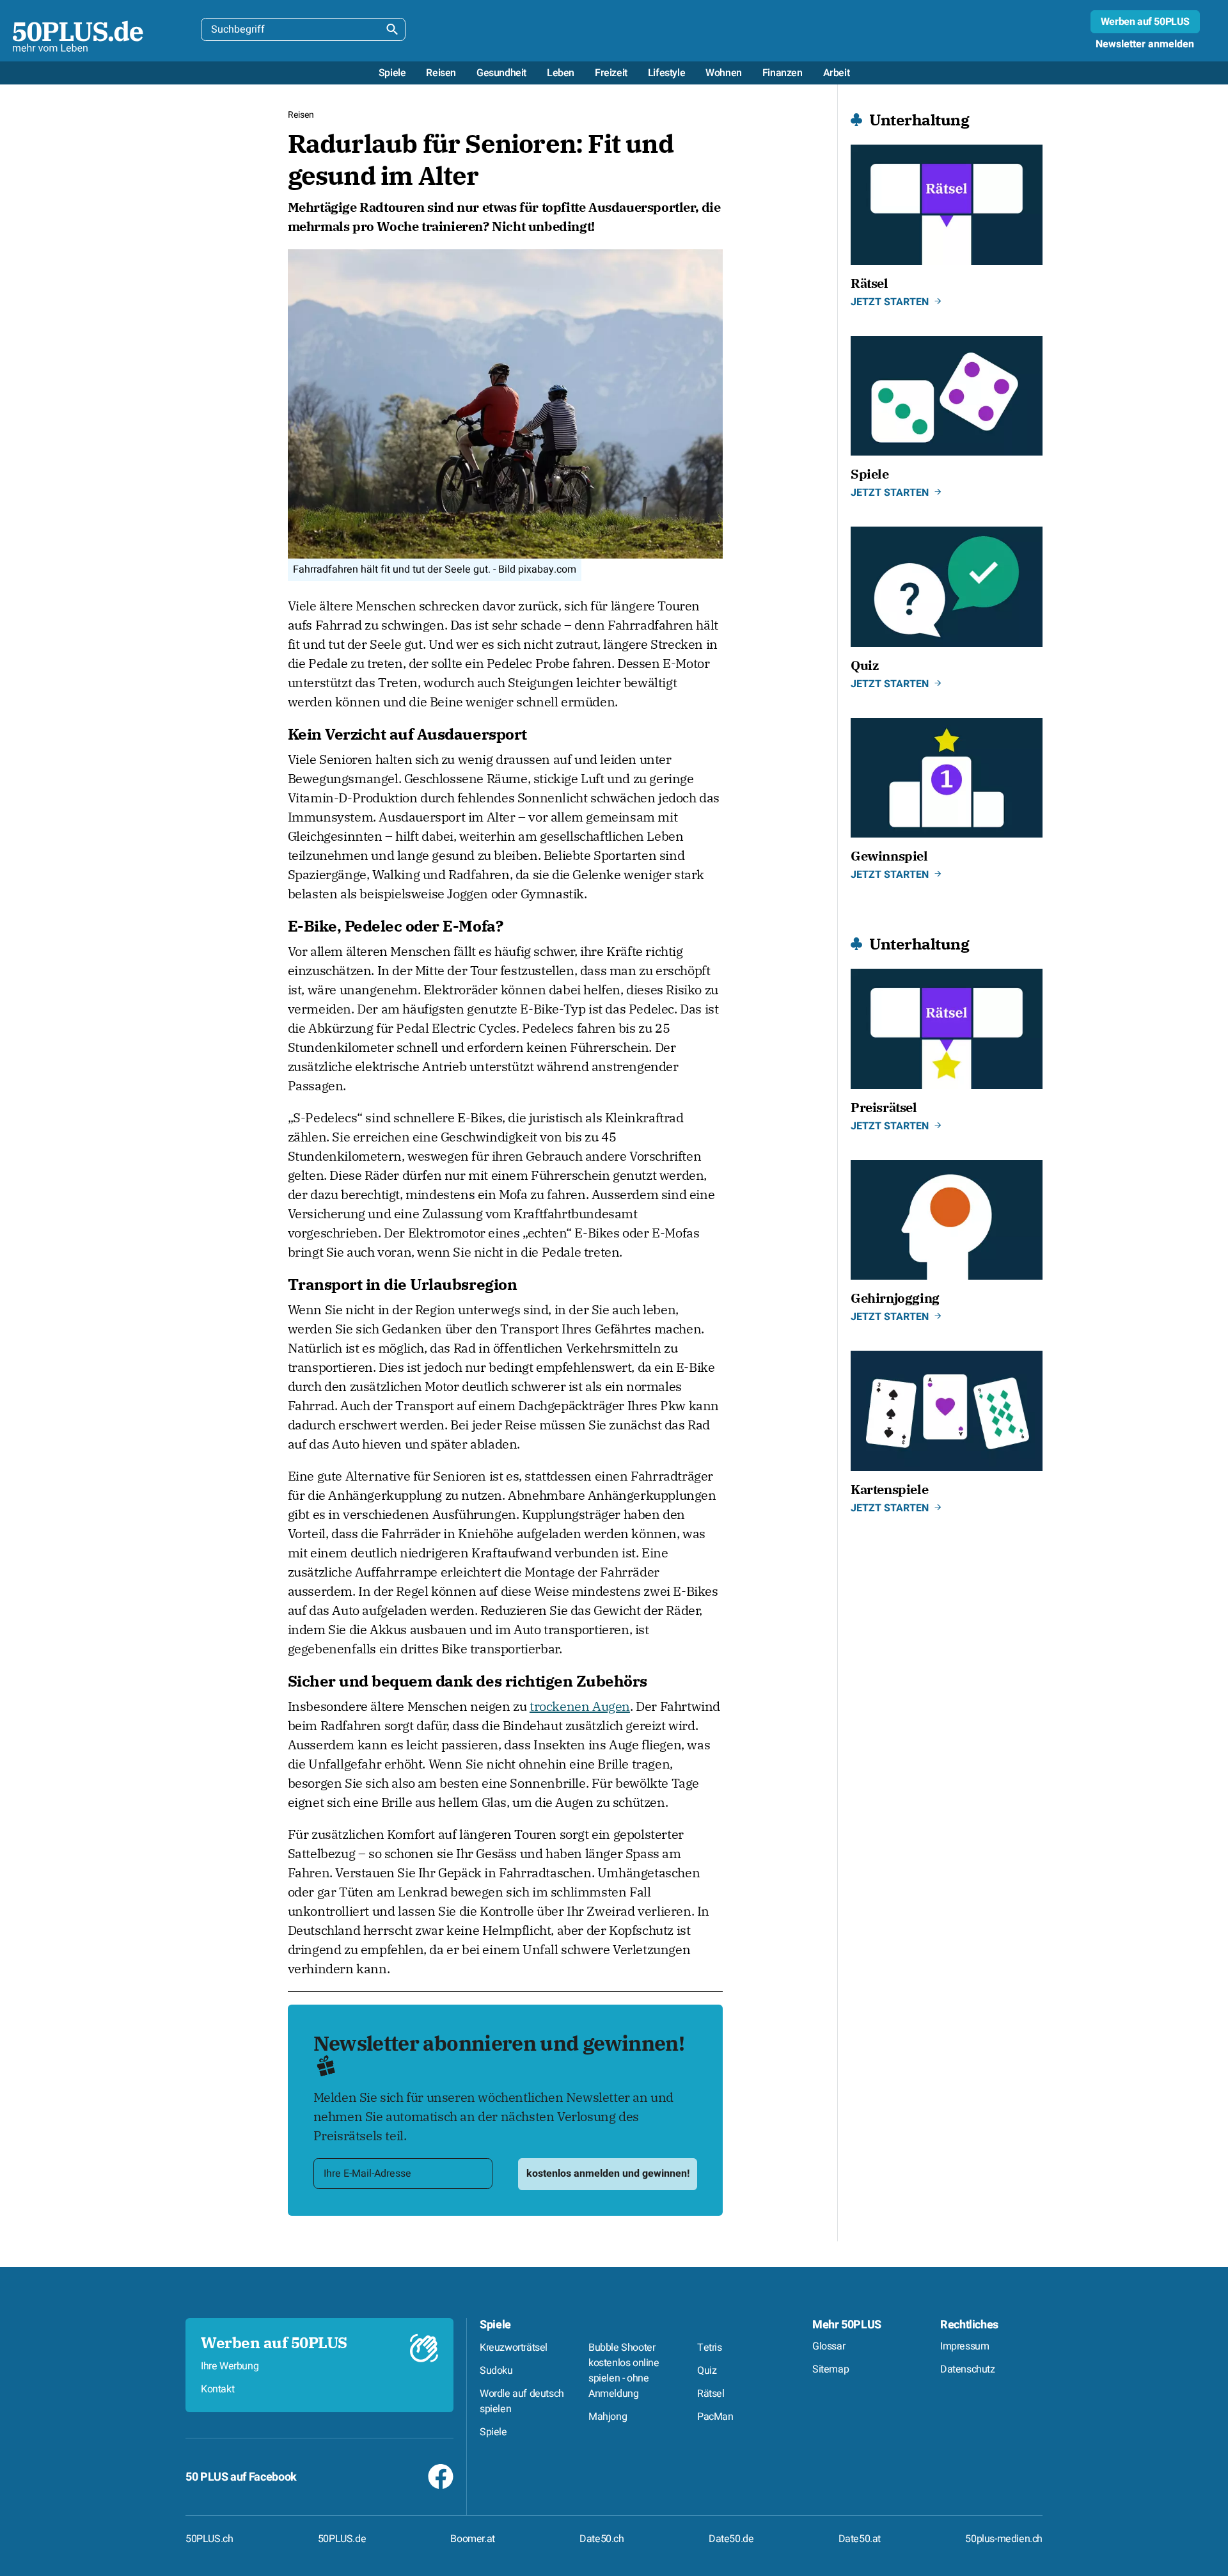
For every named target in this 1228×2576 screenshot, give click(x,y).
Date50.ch (602, 2539)
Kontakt (217, 2389)
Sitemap (830, 2369)
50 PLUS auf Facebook (241, 2477)
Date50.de (731, 2539)
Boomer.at (472, 2539)
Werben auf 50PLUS (1145, 22)
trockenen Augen (580, 1706)
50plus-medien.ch (1004, 2539)
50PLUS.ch (209, 2539)
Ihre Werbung (230, 2366)
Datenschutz (968, 2369)
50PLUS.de (342, 2539)
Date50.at (860, 2539)
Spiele (495, 2325)
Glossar (829, 2346)
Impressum (964, 2346)
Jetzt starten (890, 302)
